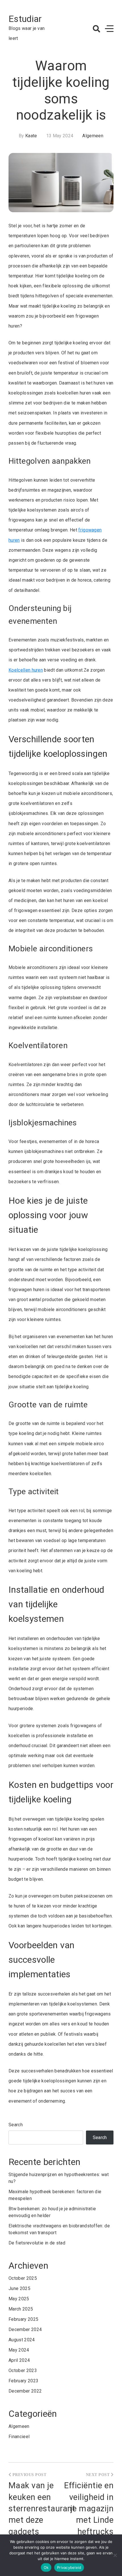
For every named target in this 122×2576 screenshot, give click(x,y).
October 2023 (23, 2370)
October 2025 (23, 2278)
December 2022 (25, 2391)
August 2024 (22, 2340)
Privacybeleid (69, 2567)
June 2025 (19, 2288)
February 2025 (23, 2319)
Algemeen (93, 136)
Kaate (31, 136)
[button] (96, 29)
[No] (115, 2555)
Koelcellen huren (26, 670)
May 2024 (19, 2350)
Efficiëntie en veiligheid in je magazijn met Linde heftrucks (89, 2508)
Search (16, 2125)
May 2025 (19, 2299)
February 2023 (23, 2381)
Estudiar (25, 19)
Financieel (19, 2437)
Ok (46, 2567)
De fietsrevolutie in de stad (37, 2243)
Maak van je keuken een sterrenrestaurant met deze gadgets (42, 2508)
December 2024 (25, 2329)
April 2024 (19, 2360)
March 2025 (21, 2309)
